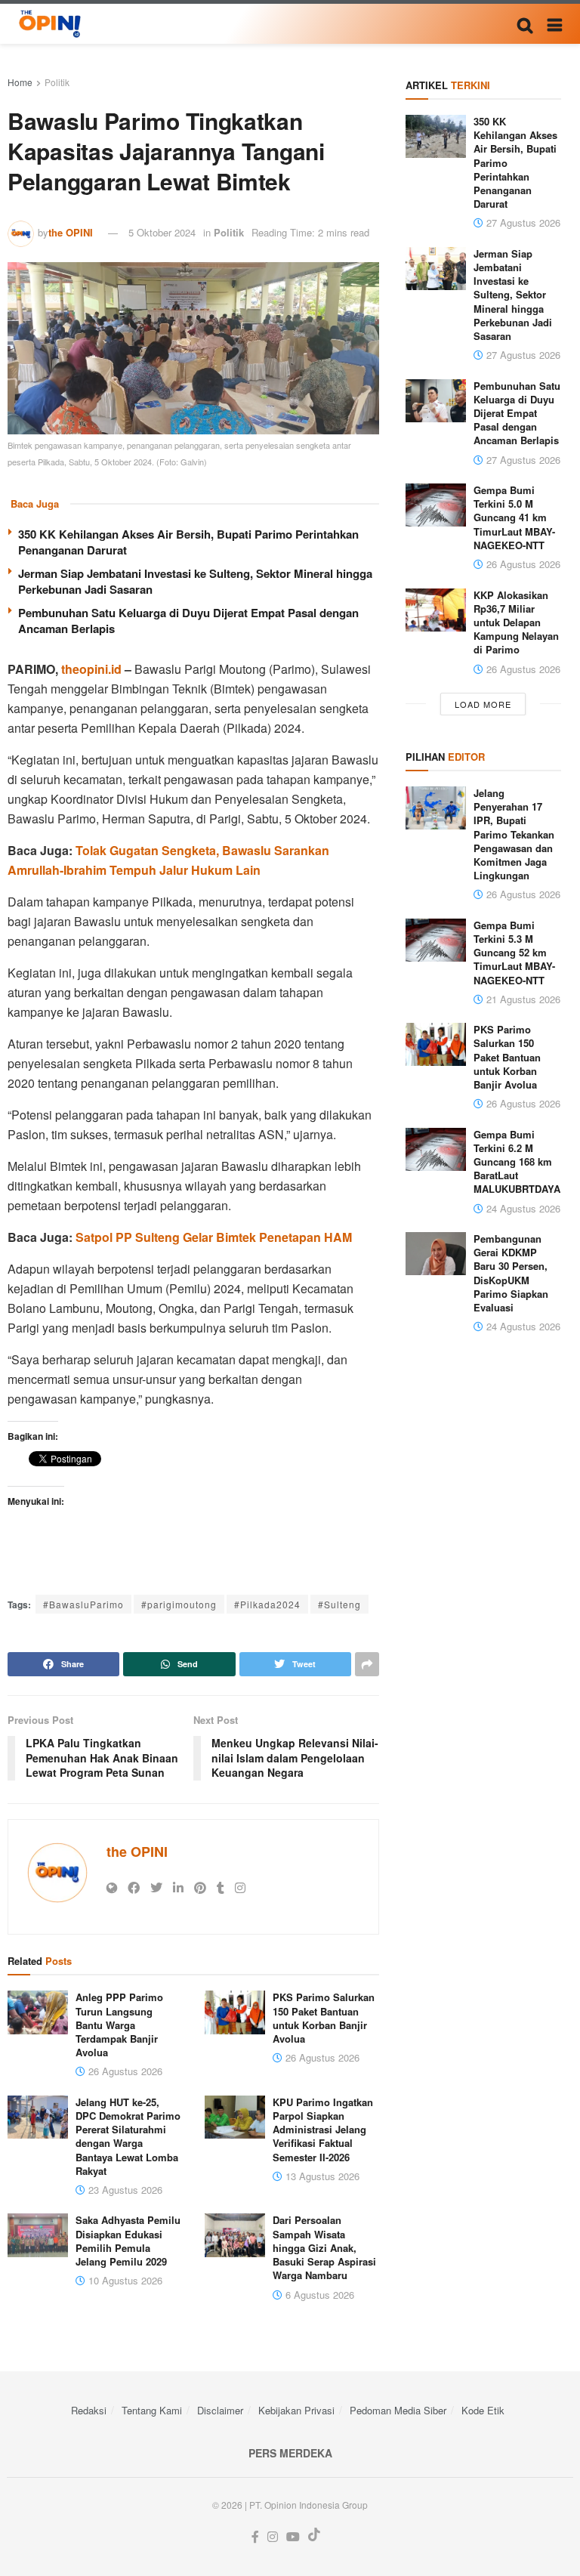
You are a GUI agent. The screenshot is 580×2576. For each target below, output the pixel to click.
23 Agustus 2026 (124, 2190)
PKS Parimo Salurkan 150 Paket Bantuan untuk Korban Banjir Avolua (324, 2018)
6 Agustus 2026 (318, 2295)
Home (20, 82)
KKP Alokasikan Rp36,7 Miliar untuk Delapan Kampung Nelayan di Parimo (516, 622)
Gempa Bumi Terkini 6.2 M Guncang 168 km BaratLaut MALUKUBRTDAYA (517, 1162)
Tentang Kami (152, 2410)
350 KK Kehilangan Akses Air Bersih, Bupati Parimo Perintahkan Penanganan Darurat (188, 542)
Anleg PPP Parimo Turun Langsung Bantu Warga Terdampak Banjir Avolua (119, 2025)
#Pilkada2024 (267, 1604)
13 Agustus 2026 (321, 2176)
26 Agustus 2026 (124, 2071)
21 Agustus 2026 (522, 999)
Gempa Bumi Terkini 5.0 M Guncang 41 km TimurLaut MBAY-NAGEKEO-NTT (514, 517)
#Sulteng (339, 1604)
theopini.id (91, 669)
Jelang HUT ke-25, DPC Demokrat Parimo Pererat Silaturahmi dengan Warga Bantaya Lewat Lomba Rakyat (128, 2136)
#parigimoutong (179, 1604)
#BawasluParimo (83, 1604)
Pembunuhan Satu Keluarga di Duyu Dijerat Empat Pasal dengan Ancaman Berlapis (188, 621)
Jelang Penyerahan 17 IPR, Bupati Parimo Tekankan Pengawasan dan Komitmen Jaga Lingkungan (514, 834)
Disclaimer (220, 2410)
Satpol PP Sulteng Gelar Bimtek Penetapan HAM (214, 1237)
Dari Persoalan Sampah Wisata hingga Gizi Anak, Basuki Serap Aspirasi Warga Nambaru (324, 2247)
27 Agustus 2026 (522, 222)
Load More (483, 704)
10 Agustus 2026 (124, 2280)
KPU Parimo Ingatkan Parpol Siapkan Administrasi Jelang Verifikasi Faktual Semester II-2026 (323, 2130)
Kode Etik (483, 2410)
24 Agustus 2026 (522, 1208)
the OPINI (71, 232)
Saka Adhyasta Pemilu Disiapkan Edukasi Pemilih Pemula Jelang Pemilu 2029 (128, 2241)
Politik (57, 82)
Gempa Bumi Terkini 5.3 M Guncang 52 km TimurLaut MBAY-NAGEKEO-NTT (514, 953)
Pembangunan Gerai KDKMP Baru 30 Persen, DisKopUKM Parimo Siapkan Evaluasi (511, 1273)
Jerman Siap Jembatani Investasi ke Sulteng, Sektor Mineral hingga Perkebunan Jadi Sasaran (195, 581)
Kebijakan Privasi (296, 2410)
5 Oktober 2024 (162, 232)
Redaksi (89, 2410)
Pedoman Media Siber (398, 2410)
